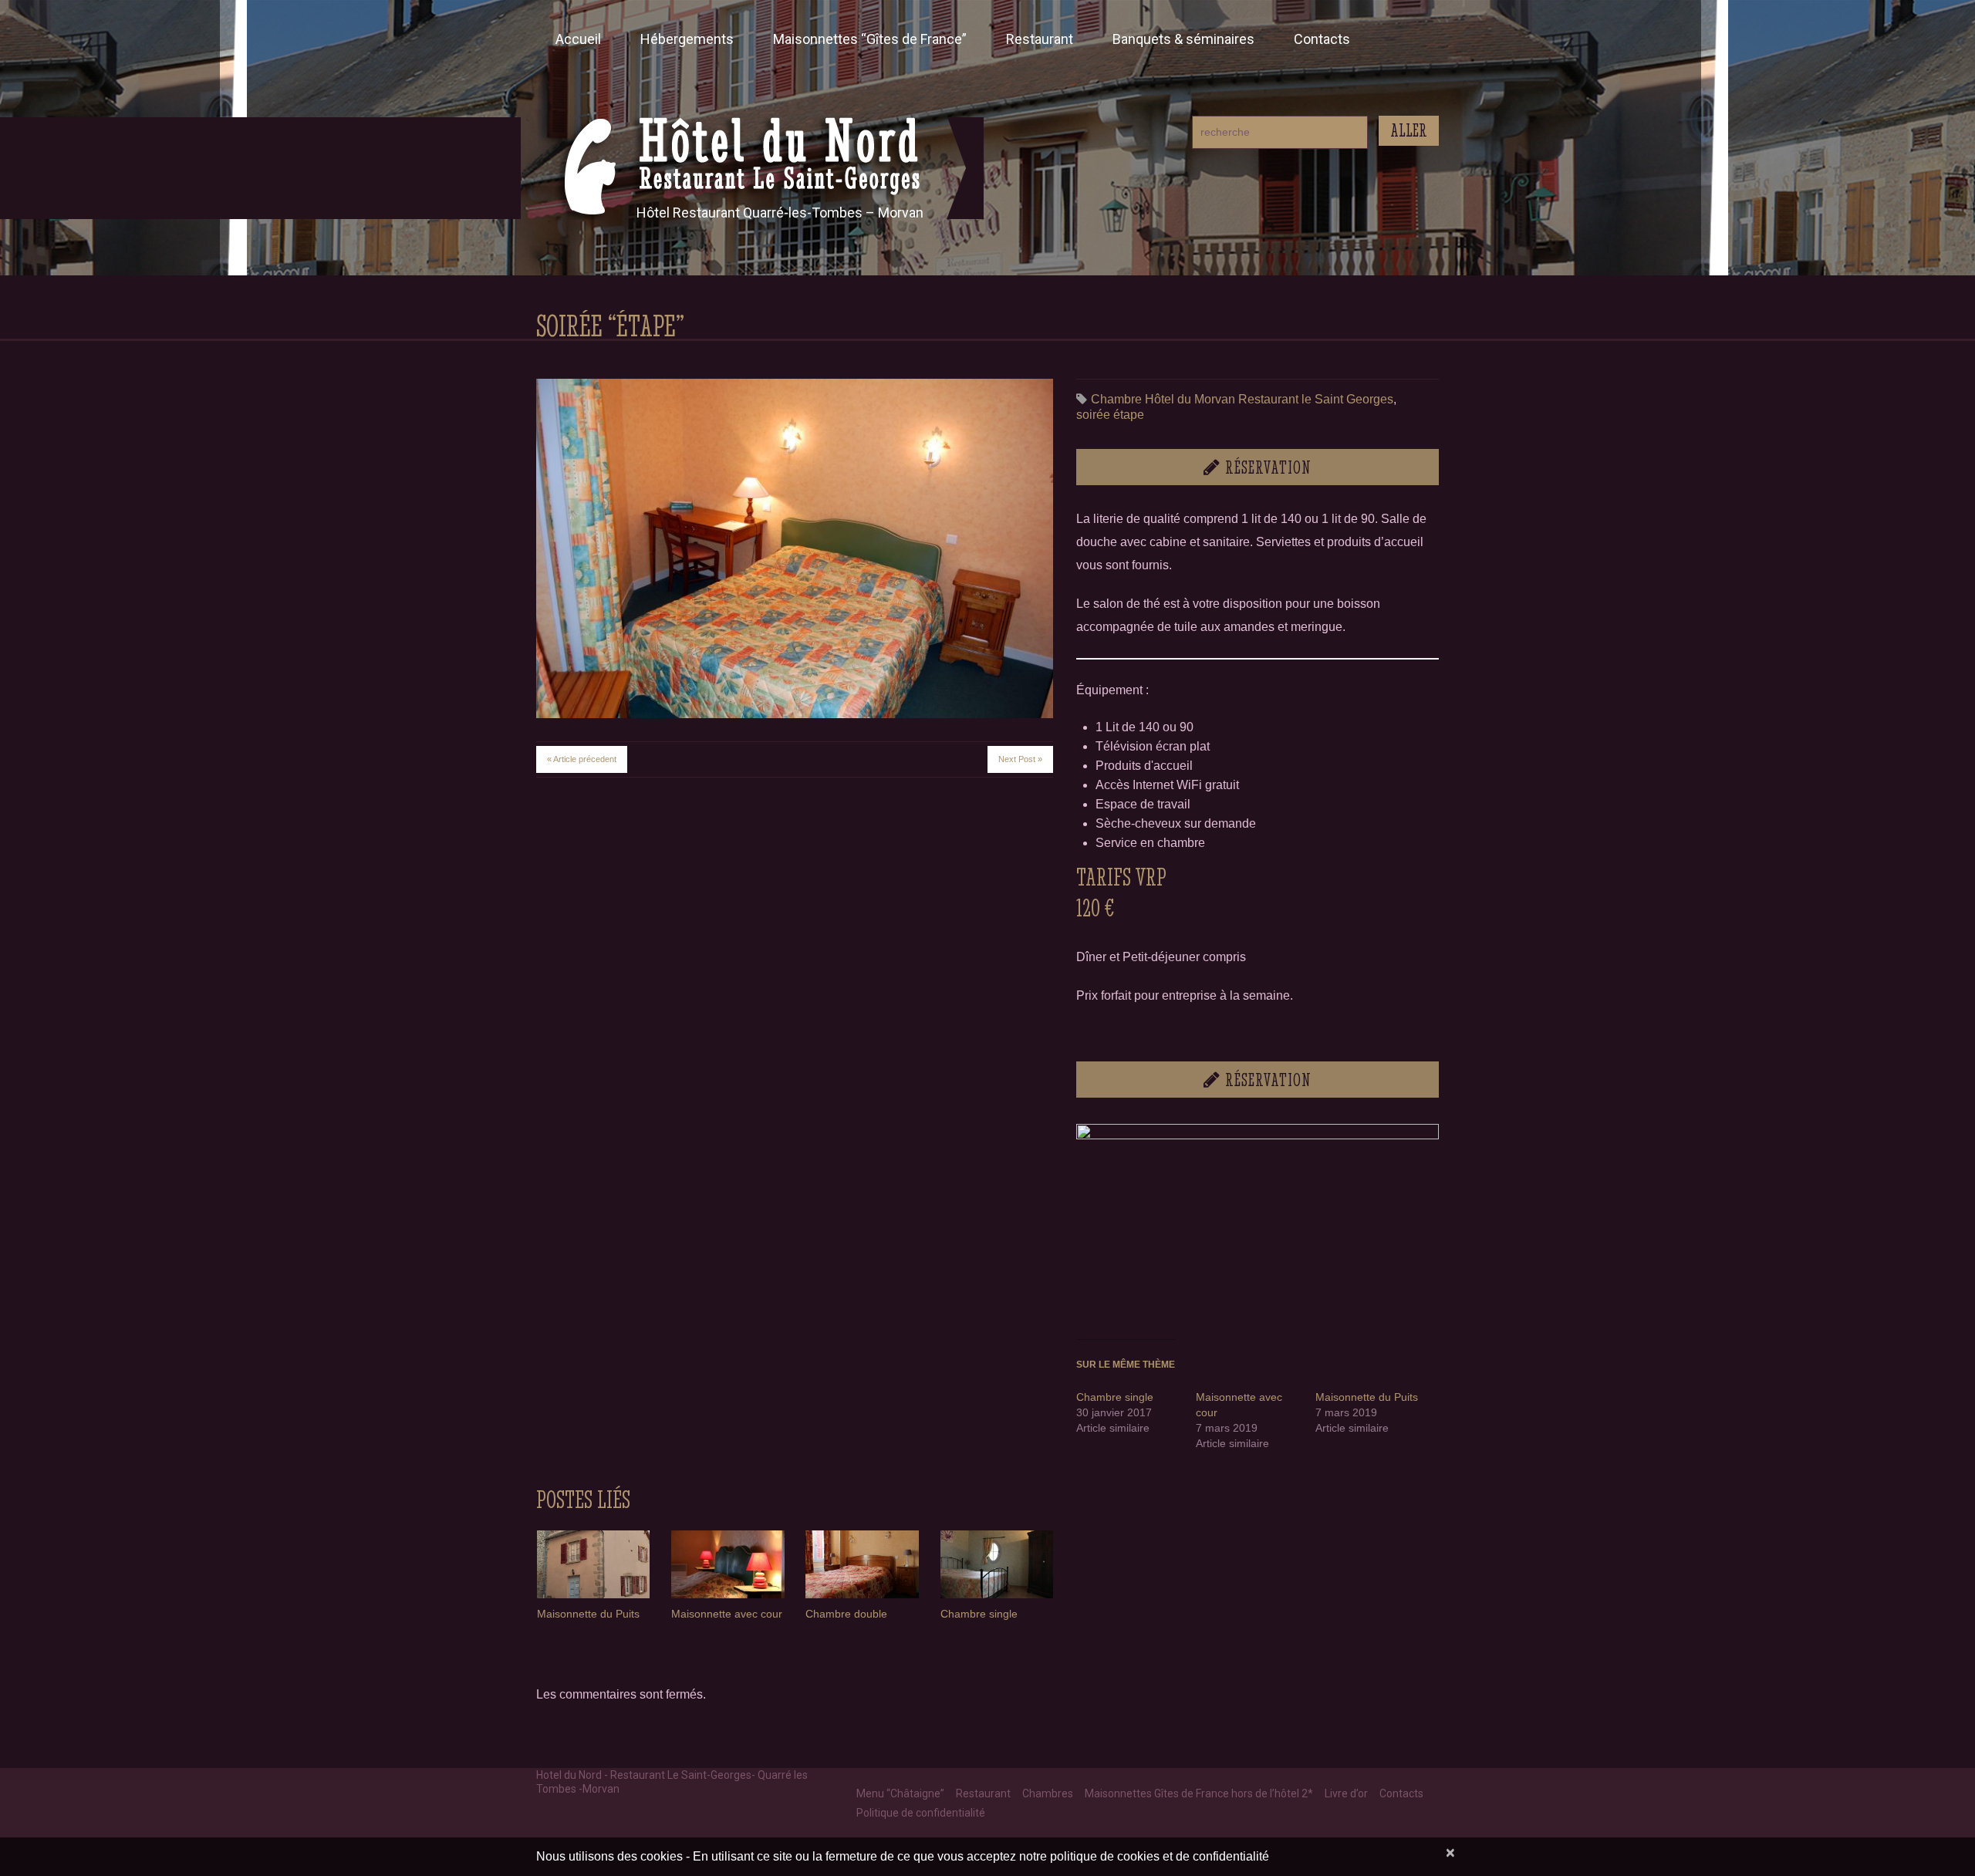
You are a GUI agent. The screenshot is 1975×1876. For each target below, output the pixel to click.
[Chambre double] (862, 1564)
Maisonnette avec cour (727, 1614)
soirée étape (1110, 415)
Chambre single (1115, 1397)
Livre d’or (1346, 1793)
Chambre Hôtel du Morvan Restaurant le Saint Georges (1242, 399)
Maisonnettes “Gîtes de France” (870, 39)
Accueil (578, 39)
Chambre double (846, 1614)
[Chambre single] (997, 1564)
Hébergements (687, 39)
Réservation (1268, 468)
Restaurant (1040, 39)
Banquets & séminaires (1183, 39)
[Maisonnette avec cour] (728, 1564)
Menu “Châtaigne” (900, 1793)
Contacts (1322, 39)
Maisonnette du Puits (1367, 1397)
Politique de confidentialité (921, 1813)
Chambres (1048, 1793)
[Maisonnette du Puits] (593, 1564)
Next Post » (1020, 759)
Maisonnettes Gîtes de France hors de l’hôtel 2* (1199, 1793)
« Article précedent (582, 759)
